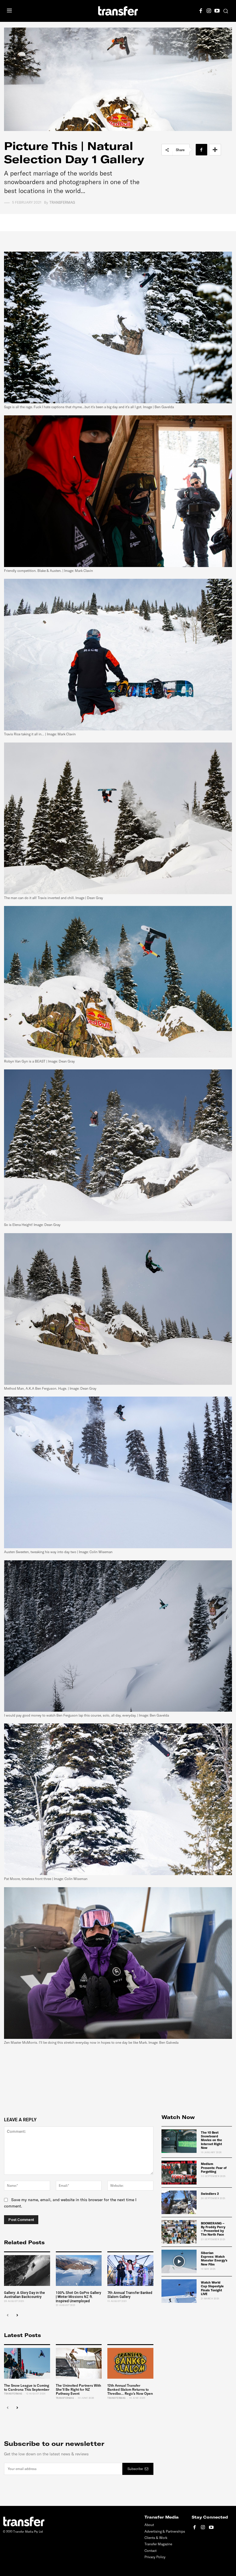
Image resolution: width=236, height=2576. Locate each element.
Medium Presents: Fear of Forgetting (214, 2168)
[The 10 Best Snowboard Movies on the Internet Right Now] (179, 2141)
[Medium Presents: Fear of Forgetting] (179, 2172)
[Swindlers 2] (179, 2202)
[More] (215, 150)
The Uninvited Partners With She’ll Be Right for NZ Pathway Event (78, 2390)
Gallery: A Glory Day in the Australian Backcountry (24, 2295)
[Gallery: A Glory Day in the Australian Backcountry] (27, 2271)
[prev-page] (8, 2316)
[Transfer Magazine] (118, 11)
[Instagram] (209, 10)
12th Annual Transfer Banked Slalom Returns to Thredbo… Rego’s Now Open (130, 2390)
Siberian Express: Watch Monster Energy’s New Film (214, 2259)
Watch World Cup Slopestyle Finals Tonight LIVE (212, 2288)
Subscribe (135, 2469)
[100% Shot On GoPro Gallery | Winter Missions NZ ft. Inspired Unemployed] (79, 2271)
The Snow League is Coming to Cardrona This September (27, 2387)
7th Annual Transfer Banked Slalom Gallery (130, 2295)
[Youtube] (217, 10)
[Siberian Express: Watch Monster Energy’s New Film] (179, 2261)
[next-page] (17, 2316)
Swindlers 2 (210, 2194)
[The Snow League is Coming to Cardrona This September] (27, 2363)
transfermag (62, 203)
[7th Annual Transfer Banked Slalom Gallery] (130, 2271)
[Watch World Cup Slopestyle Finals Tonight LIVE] (179, 2291)
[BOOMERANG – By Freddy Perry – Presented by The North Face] (179, 2232)
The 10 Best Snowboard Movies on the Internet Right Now (211, 2140)
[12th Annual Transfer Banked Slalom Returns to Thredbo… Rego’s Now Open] (130, 2363)
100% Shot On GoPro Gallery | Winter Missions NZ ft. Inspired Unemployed (78, 2297)
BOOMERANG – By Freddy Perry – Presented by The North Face (213, 2229)
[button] (226, 11)
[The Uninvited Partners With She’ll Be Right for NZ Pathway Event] (79, 2363)
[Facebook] (201, 10)
